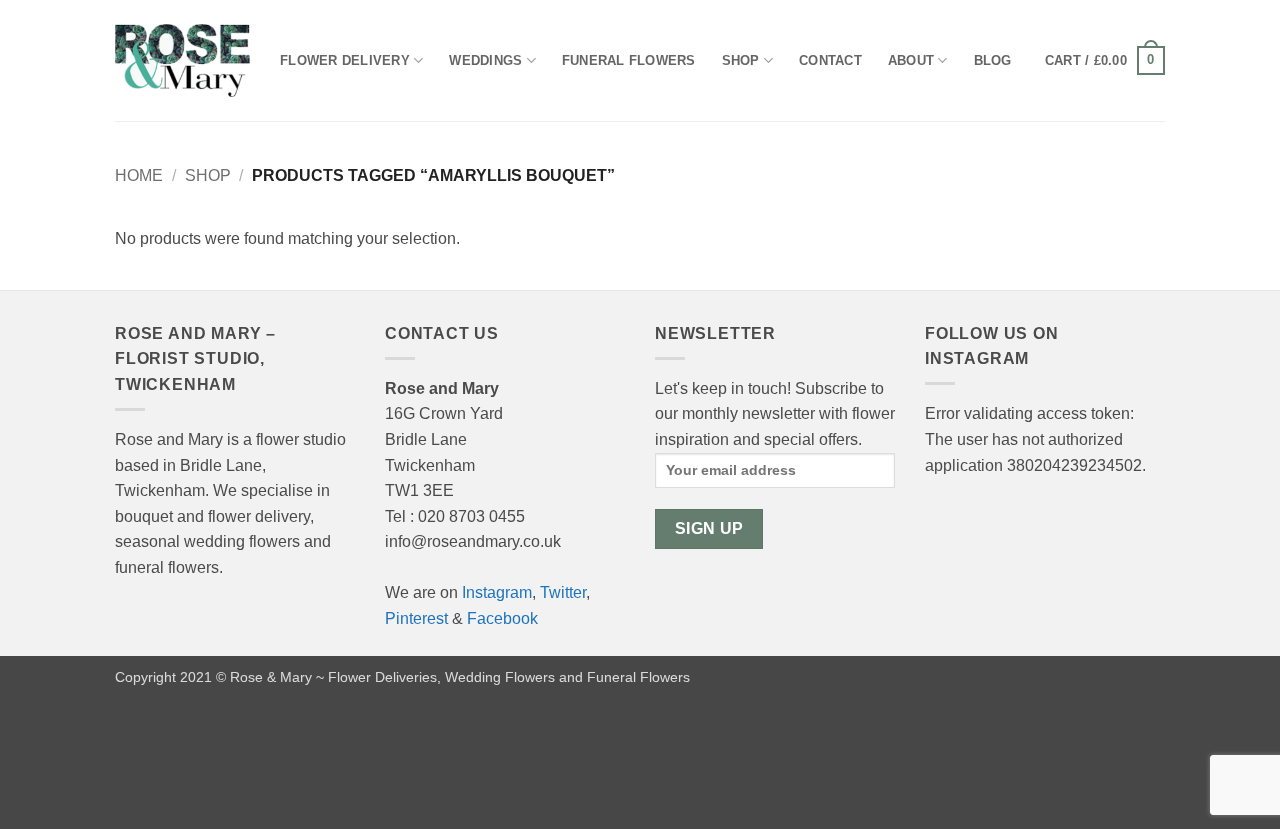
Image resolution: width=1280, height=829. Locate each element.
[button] (1105, 61)
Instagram (497, 592)
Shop (741, 60)
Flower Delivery (345, 60)
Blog (993, 60)
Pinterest (416, 618)
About (911, 60)
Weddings (485, 60)
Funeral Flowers (629, 60)
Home (139, 175)
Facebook (502, 618)
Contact (830, 60)
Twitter (563, 592)
